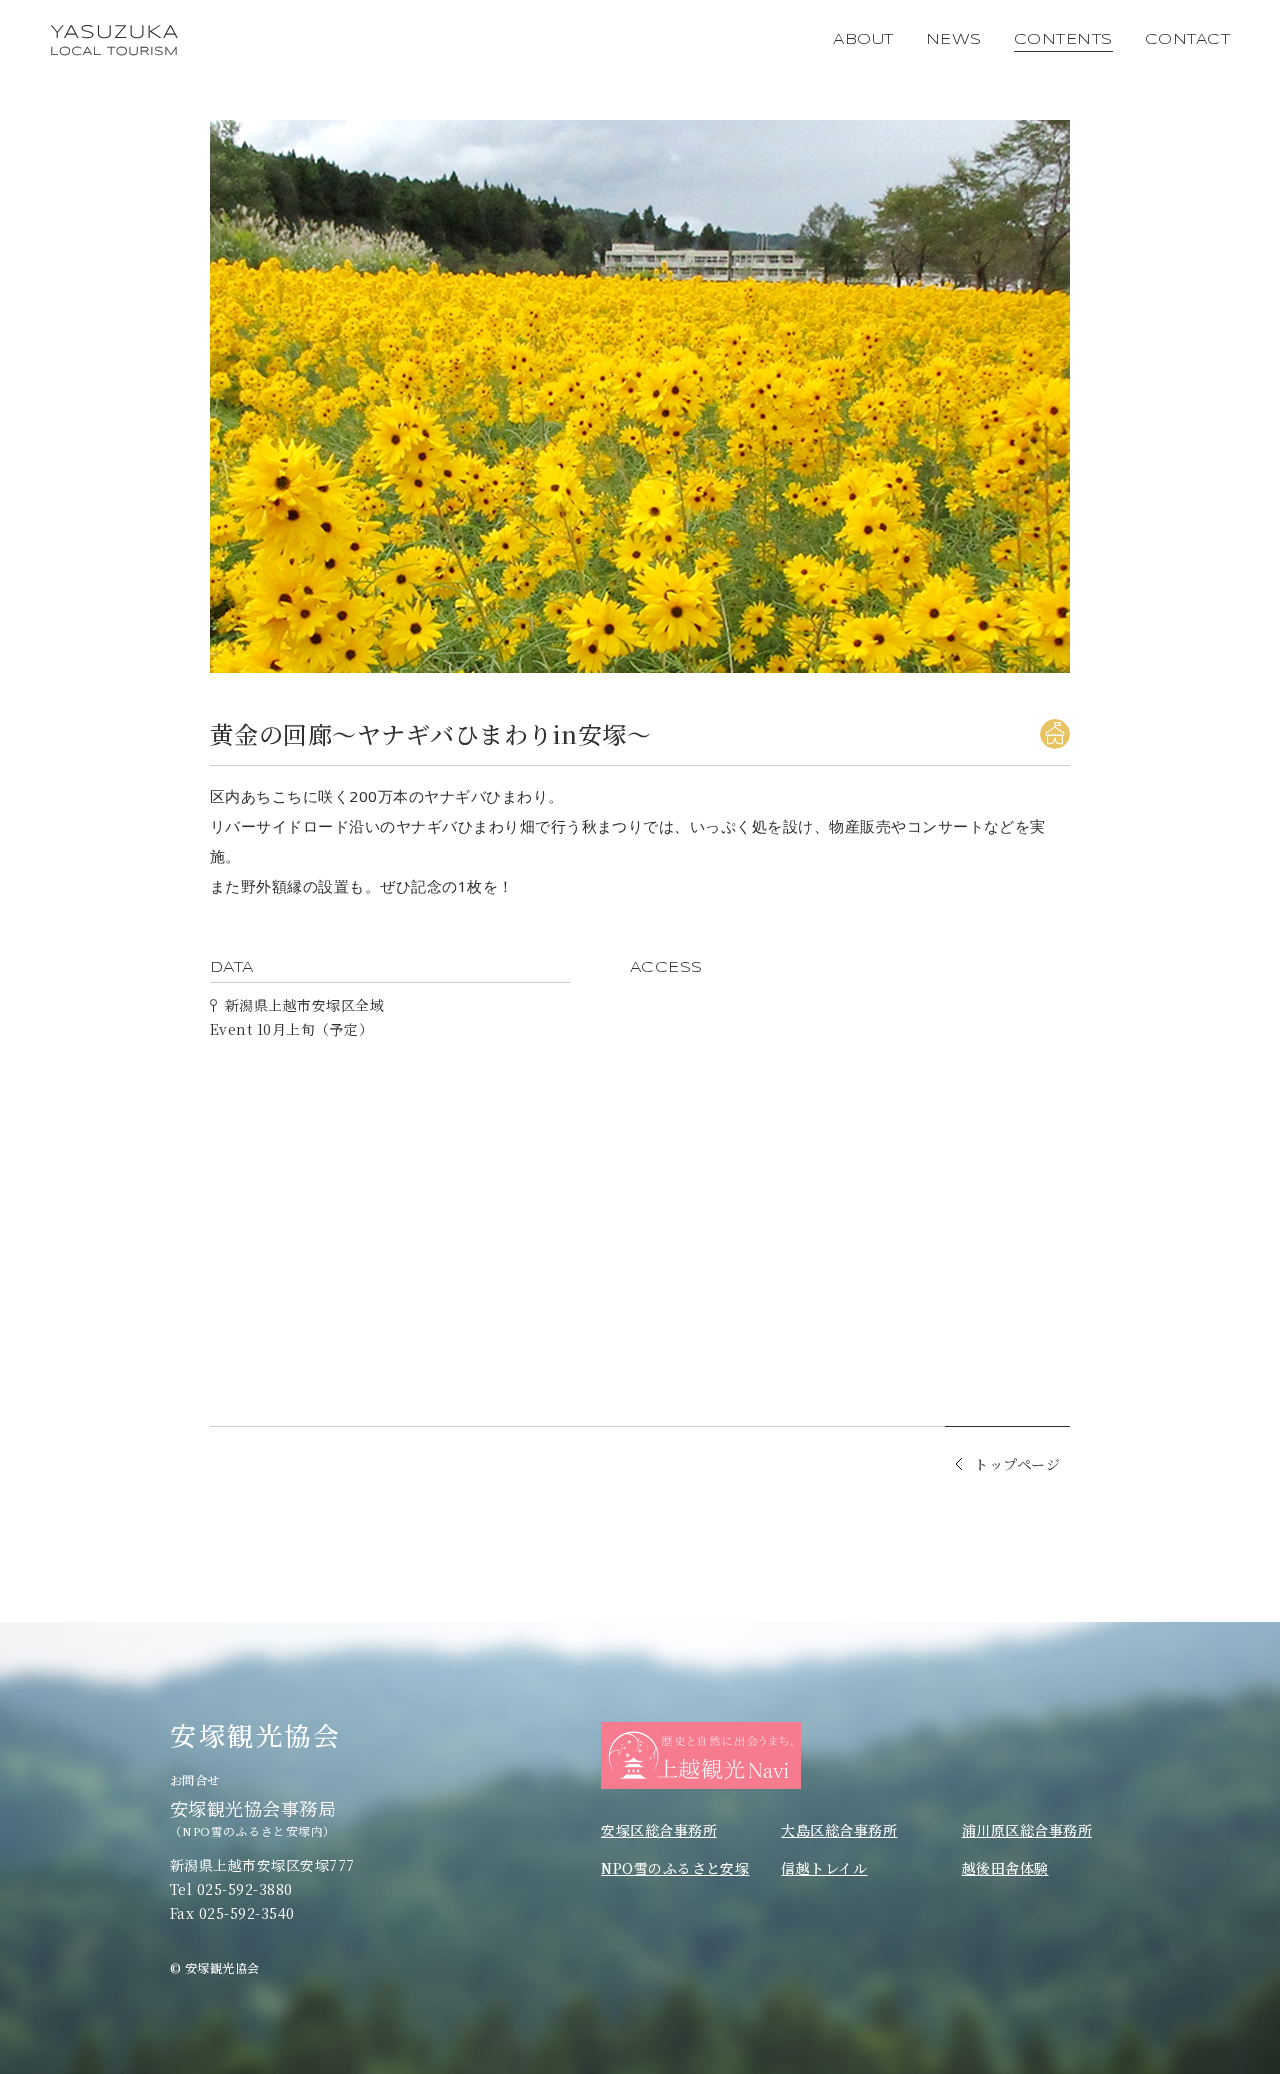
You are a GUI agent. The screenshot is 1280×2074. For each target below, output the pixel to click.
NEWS (954, 40)
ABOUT (863, 40)
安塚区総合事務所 (659, 1830)
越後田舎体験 (1005, 1868)
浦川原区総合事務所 (1027, 1830)
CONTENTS (1063, 40)
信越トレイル (824, 1868)
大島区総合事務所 (839, 1830)
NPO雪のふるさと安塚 (675, 1868)
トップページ (1017, 1462)
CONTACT (1187, 40)
